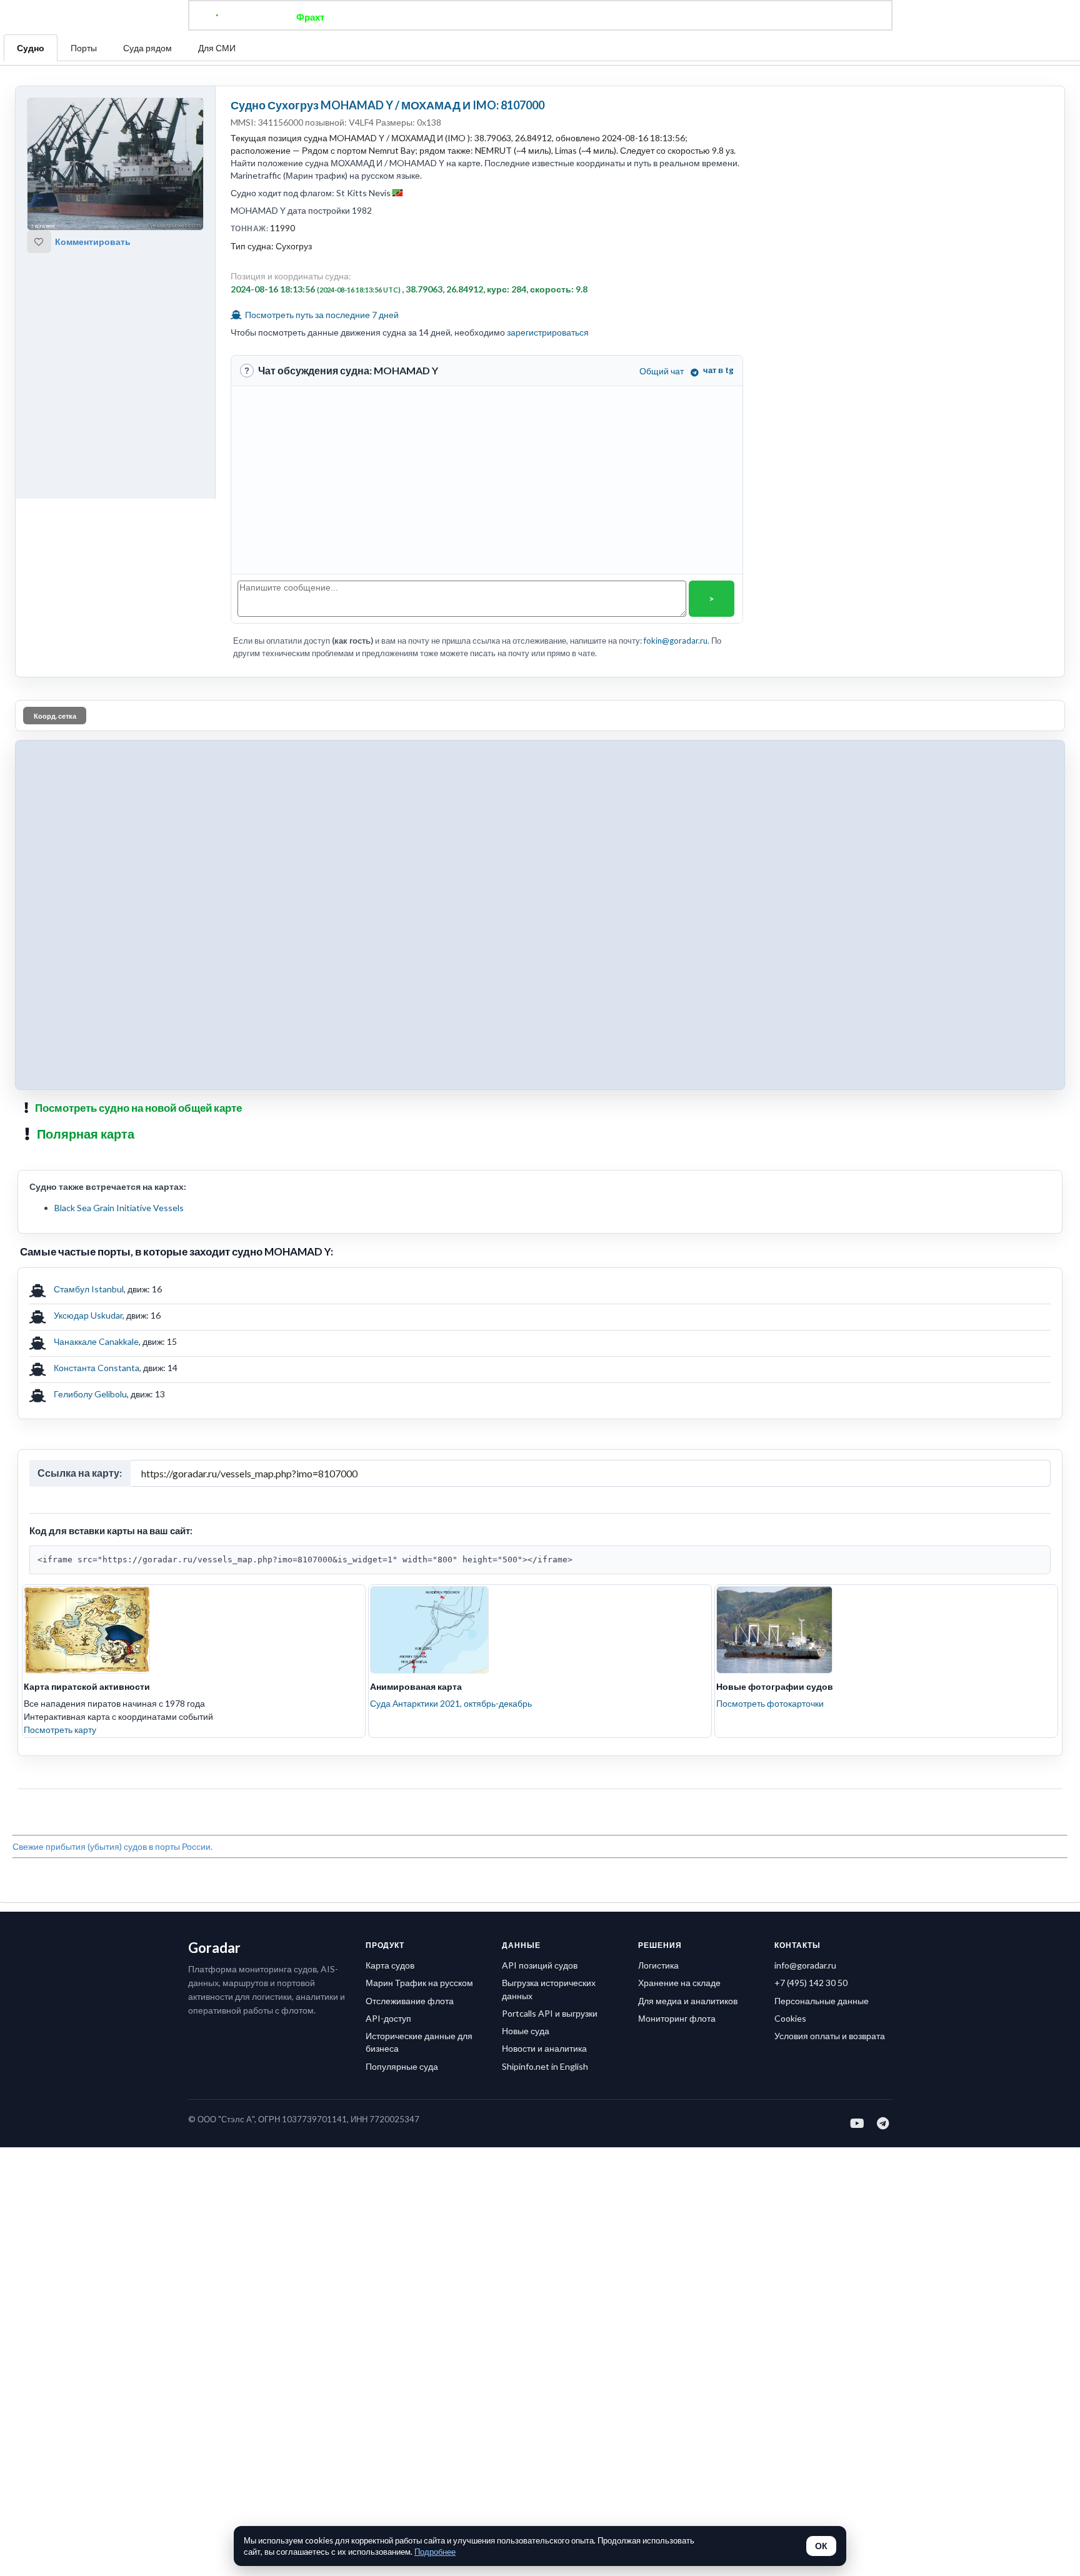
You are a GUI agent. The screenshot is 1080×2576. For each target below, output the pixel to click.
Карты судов (642, 17)
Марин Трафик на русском (419, 1983)
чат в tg (718, 370)
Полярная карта (86, 1134)
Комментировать (93, 242)
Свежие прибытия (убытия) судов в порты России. (112, 1846)
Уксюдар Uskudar (88, 1315)
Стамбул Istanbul (89, 1289)
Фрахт (310, 17)
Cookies (790, 2018)
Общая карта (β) (476, 17)
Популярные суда (402, 2066)
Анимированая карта (416, 1686)
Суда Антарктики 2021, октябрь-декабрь (451, 1703)
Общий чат (662, 371)
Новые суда (526, 2031)
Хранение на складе (679, 1983)
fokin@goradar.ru (676, 641)
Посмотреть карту (60, 1730)
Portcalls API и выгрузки (550, 2013)
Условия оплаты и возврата (830, 2036)
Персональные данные (822, 2001)
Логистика (658, 1965)
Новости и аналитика (544, 2048)
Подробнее (435, 2552)
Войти (778, 17)
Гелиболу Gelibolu (90, 1394)
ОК (821, 2546)
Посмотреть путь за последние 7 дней (321, 315)
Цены (581, 17)
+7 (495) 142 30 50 (811, 1983)
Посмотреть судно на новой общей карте (138, 1108)
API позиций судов (540, 1965)
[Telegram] (883, 2123)
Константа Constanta (97, 1368)
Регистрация (717, 17)
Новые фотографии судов (775, 1686)
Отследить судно (383, 17)
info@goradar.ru (805, 1965)
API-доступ (388, 2018)
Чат (540, 17)
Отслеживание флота (410, 2001)
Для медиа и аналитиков (688, 2001)
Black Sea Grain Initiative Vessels (119, 1208)
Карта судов (390, 1965)
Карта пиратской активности (87, 1686)
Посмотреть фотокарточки (770, 1703)
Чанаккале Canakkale (96, 1341)
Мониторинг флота (677, 2018)
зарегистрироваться (548, 332)
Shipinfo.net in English (545, 2066)
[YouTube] (858, 2123)
